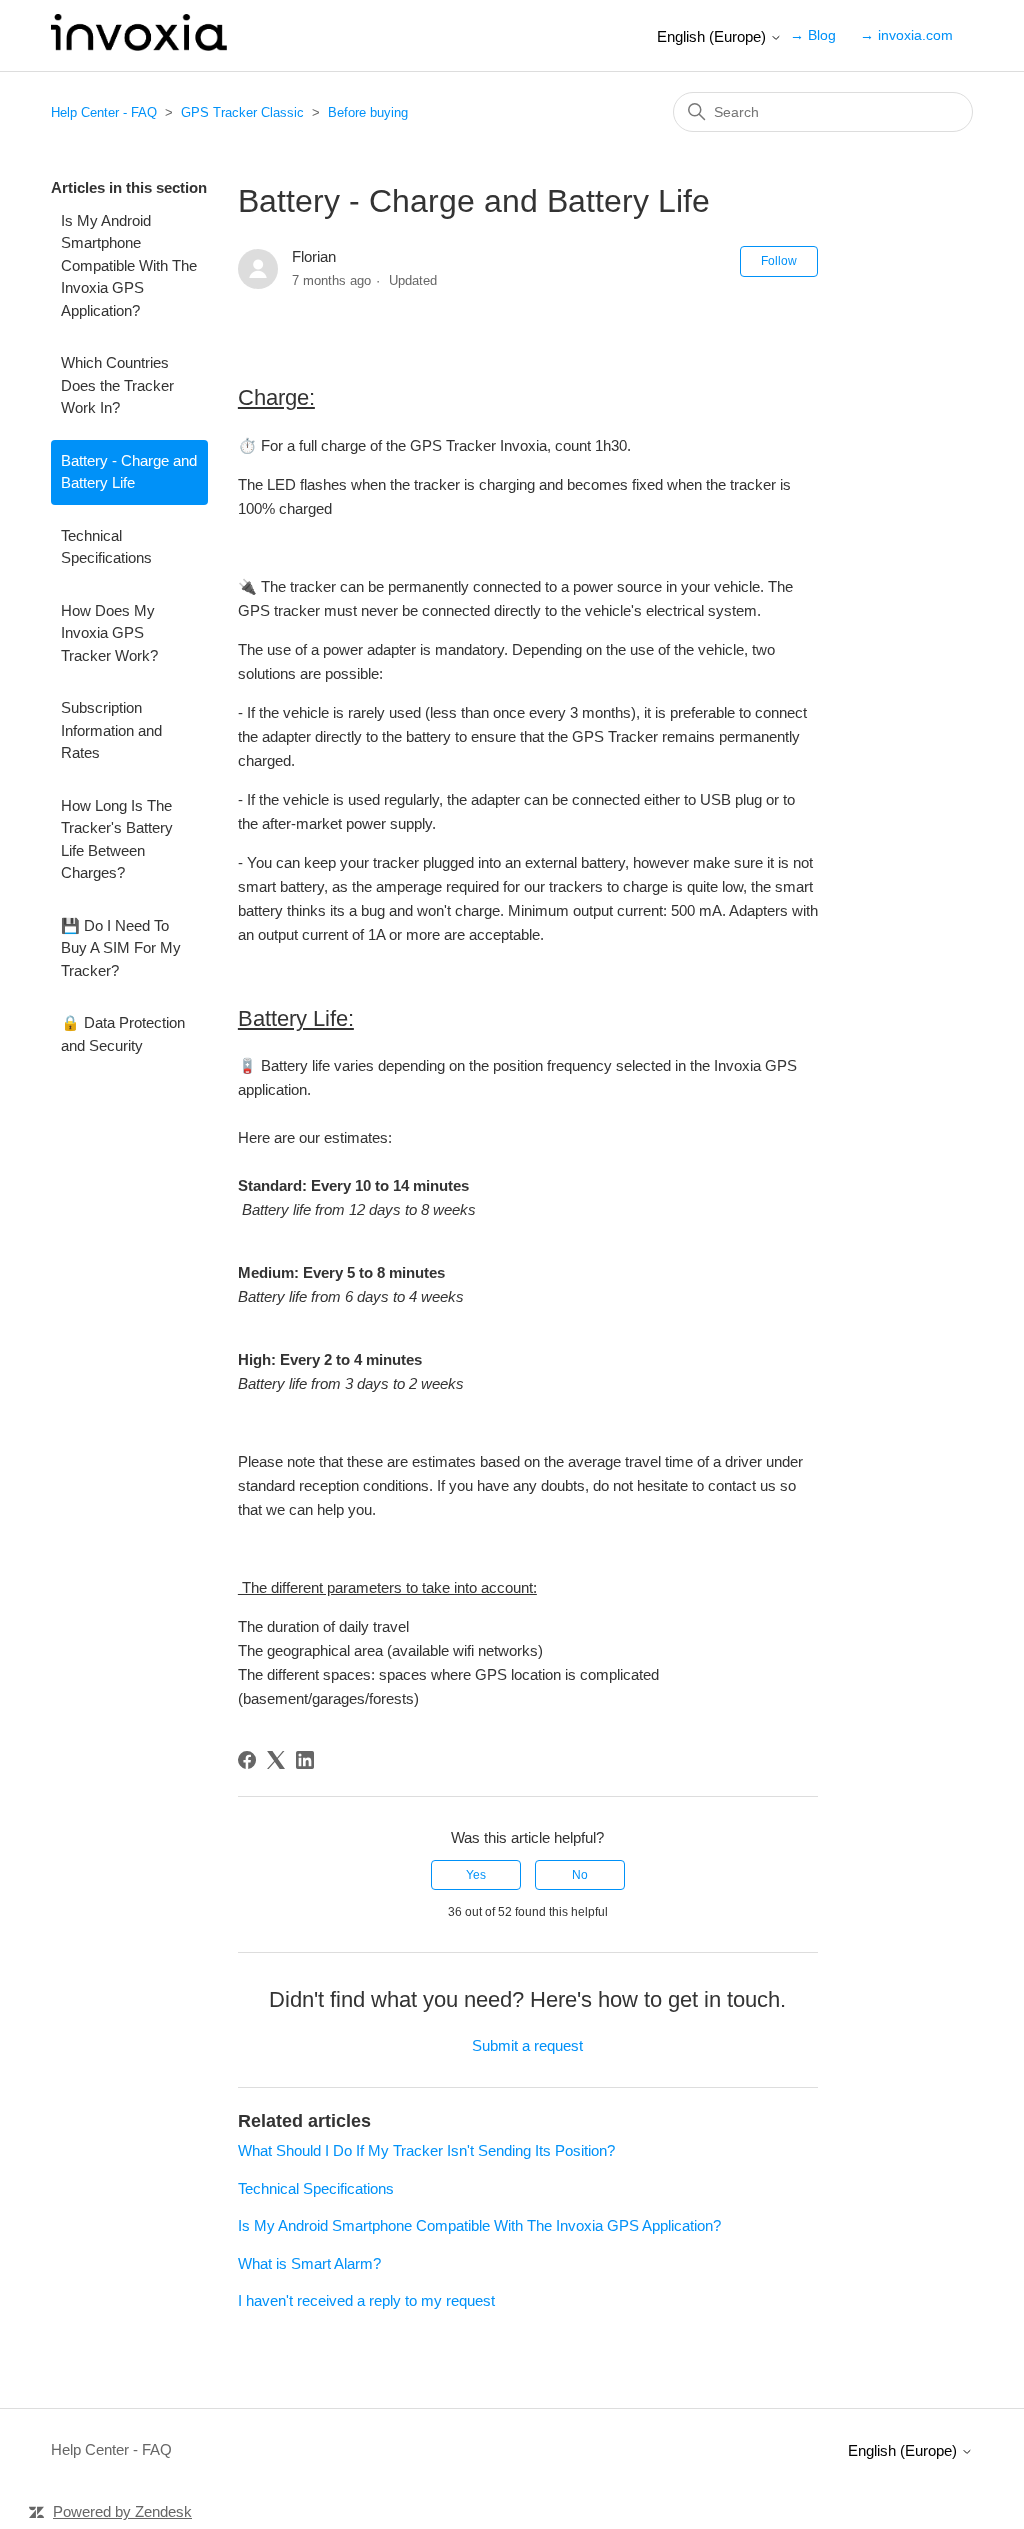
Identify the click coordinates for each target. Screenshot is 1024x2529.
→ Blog (813, 35)
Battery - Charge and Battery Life (129, 472)
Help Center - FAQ (104, 112)
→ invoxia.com (906, 35)
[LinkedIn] (305, 1760)
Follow (779, 261)
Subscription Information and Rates (111, 730)
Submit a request (527, 2045)
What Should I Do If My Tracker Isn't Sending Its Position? (426, 2150)
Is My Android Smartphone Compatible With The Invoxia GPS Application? (129, 265)
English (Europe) (713, 36)
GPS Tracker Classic (242, 112)
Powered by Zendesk (122, 2511)
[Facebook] (247, 1760)
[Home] (139, 45)
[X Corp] (276, 1760)
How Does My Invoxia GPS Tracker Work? (109, 633)
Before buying (368, 112)
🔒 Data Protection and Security (123, 1034)
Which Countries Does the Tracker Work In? (117, 385)
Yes (476, 1875)
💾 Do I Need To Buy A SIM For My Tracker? (121, 948)
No (580, 1875)
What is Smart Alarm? (309, 2263)
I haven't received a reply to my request (366, 2300)
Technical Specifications (106, 547)
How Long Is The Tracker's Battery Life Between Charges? (117, 839)
